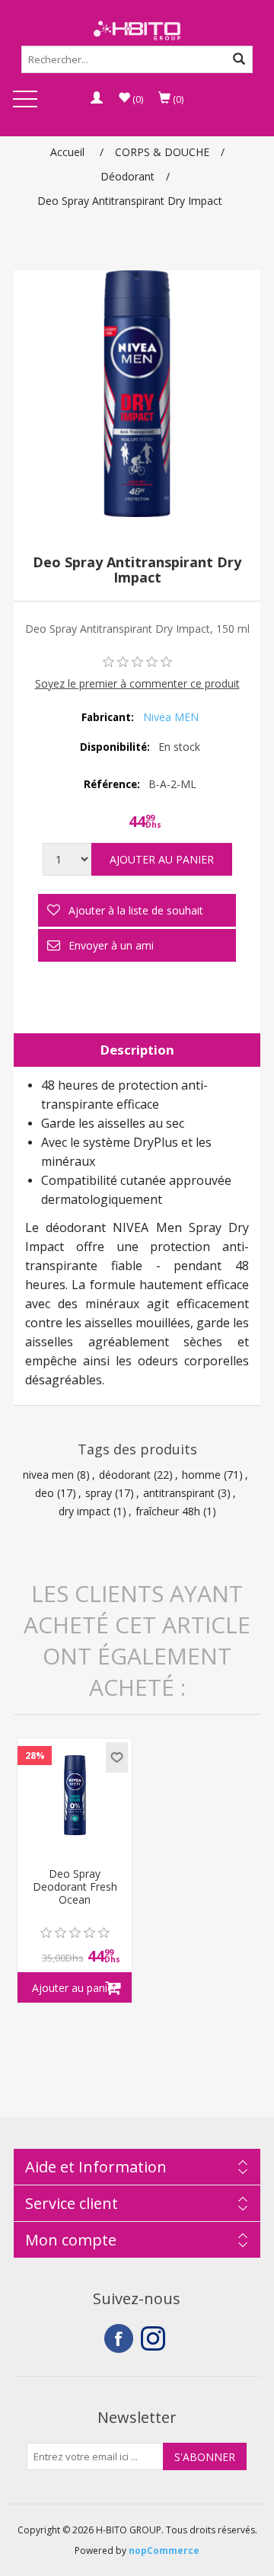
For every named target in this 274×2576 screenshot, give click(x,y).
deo (45, 1493)
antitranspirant (179, 1493)
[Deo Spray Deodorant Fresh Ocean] (75, 1796)
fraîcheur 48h (168, 1511)
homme (201, 1475)
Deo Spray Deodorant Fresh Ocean (75, 1887)
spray (99, 1493)
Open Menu (25, 100)
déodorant (125, 1475)
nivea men (48, 1475)
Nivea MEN (171, 717)
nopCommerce (164, 2550)
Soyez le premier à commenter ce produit (137, 683)
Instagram (155, 2338)
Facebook (119, 2338)
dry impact (84, 1511)
